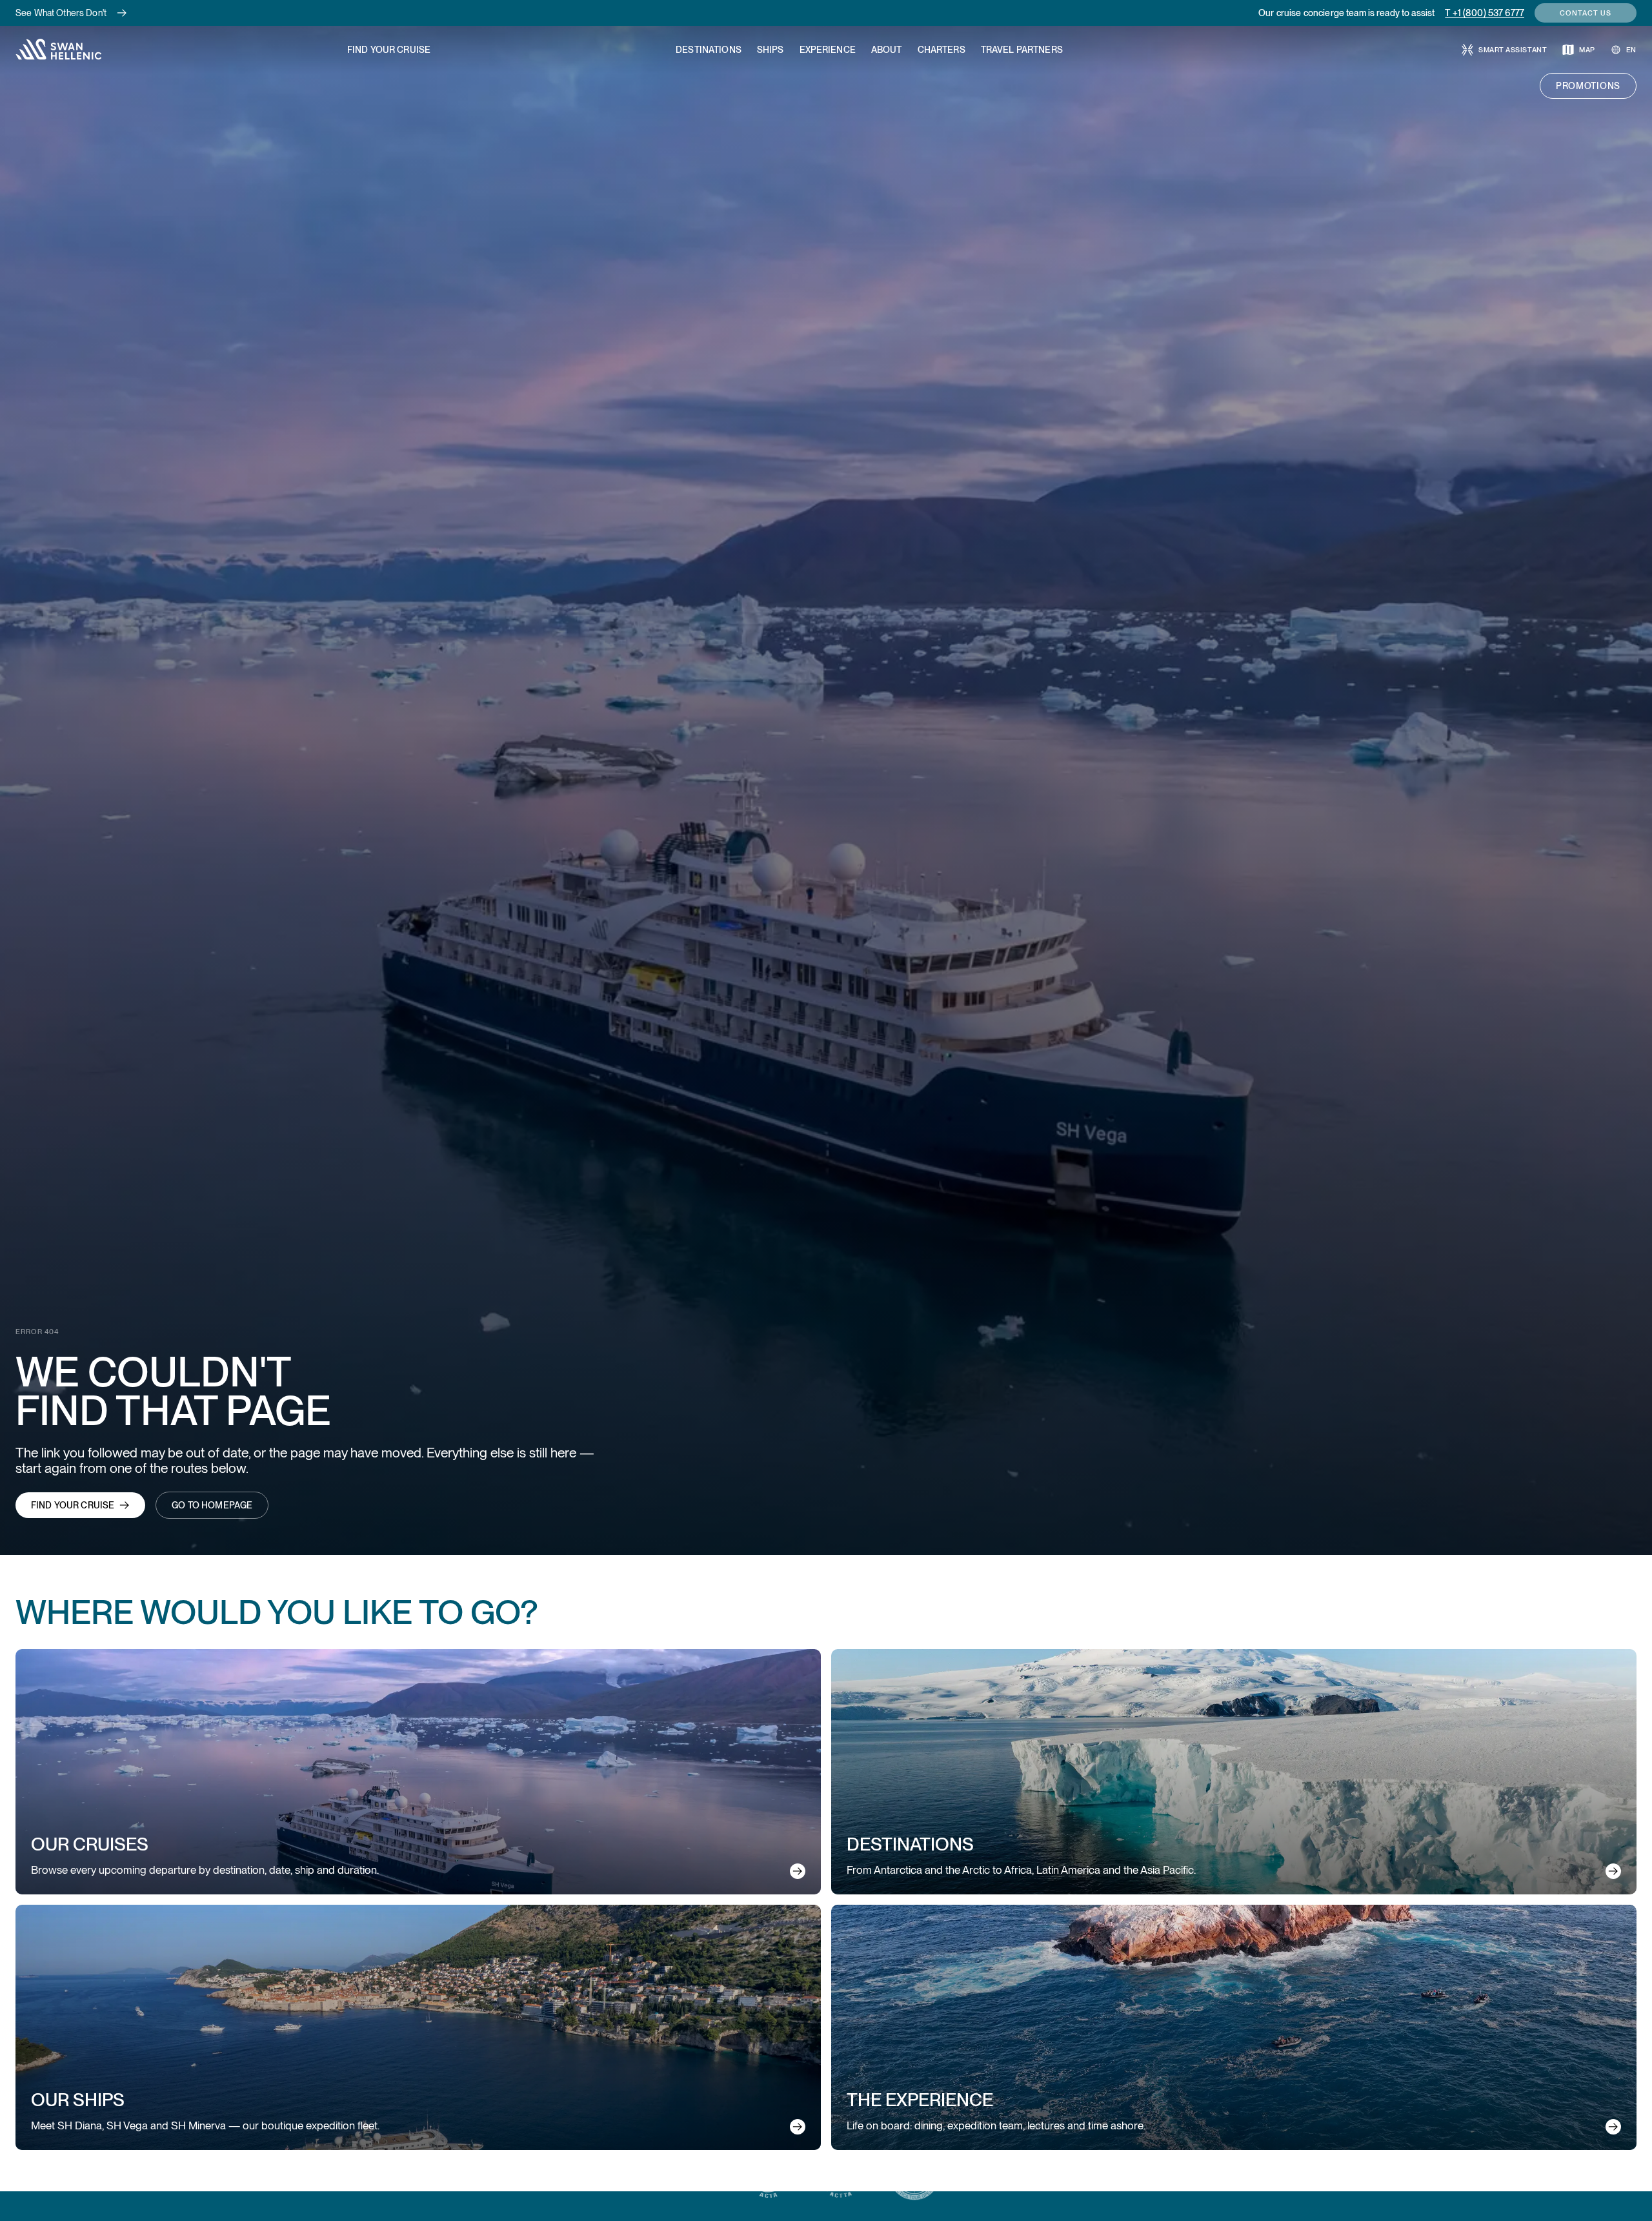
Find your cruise (73, 1505)
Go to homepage (212, 1505)
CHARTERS (942, 50)
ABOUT (887, 50)
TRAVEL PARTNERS (1022, 50)
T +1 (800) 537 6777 (1485, 13)
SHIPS (771, 50)
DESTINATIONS (709, 50)
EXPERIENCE (828, 50)
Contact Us (1586, 13)
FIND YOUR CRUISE (389, 50)
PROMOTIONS (1588, 86)
